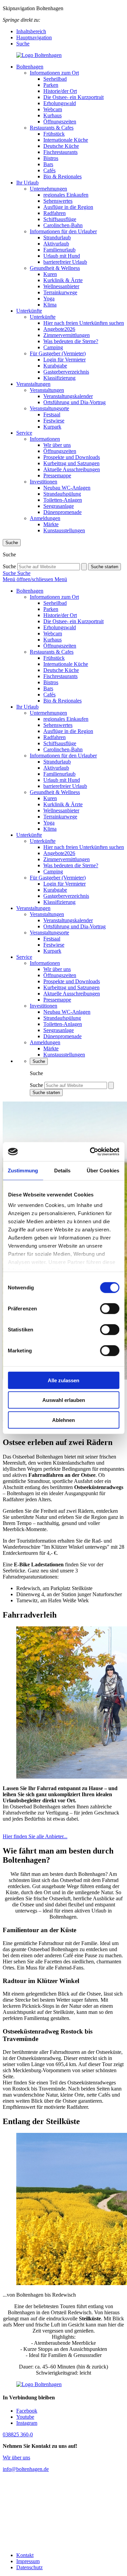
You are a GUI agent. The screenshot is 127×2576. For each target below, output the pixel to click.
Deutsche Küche (61, 146)
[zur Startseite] (63, 55)
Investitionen (44, 482)
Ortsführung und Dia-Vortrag (75, 402)
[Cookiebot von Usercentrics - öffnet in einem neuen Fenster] (90, 1152)
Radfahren (55, 213)
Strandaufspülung (62, 494)
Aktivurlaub (56, 244)
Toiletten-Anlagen (63, 500)
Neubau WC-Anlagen (67, 488)
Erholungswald (60, 103)
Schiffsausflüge (60, 219)
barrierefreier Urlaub (65, 262)
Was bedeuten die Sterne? (71, 341)
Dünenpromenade (62, 512)
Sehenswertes (58, 201)
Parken (51, 85)
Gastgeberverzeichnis (66, 372)
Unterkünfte (29, 311)
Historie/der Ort (60, 91)
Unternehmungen (48, 189)
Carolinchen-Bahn (63, 225)
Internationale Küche (66, 140)
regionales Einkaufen (66, 195)
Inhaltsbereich (31, 31)
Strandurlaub (57, 237)
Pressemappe (57, 475)
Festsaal (52, 414)
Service (24, 433)
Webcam (53, 109)
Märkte (51, 524)
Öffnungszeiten (60, 122)
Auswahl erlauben (64, 1400)
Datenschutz (29, 2567)
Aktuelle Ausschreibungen (72, 469)
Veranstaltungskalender (68, 396)
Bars (48, 164)
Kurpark (52, 427)
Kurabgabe (55, 366)
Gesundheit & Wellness (55, 268)
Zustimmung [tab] (23, 1170)
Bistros (51, 158)
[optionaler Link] (63, 2512)
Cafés (49, 170)
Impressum (28, 2561)
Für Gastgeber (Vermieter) (58, 353)
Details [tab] (62, 1170)
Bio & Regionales (62, 176)
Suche (23, 44)
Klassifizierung (59, 378)
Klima (50, 305)
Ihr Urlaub (27, 183)
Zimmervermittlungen (67, 335)
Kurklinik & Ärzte (63, 280)
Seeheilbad (55, 79)
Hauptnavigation (34, 37)
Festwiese (54, 421)
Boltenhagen (30, 67)
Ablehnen (63, 1420)
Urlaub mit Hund (62, 256)
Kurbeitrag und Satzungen (71, 463)
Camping (53, 347)
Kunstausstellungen (64, 530)
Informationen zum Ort (54, 73)
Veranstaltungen (33, 384)
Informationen (45, 439)
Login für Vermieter (65, 360)
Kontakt (25, 2555)
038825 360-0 (18, 2434)
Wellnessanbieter (61, 286)
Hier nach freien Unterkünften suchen (84, 323)
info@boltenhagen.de (26, 2469)
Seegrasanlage (59, 506)
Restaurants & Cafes (52, 128)
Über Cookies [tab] (103, 1170)
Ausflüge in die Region (68, 207)
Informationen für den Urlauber (63, 231)
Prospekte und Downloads (72, 457)
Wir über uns (57, 445)
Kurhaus (52, 115)
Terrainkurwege (60, 292)
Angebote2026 (59, 329)
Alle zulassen (63, 1380)
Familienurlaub (59, 250)
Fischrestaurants (60, 152)
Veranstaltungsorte (49, 408)
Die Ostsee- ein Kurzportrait (73, 97)
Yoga (49, 299)
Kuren (50, 274)
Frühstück (54, 134)
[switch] (110, 1308)
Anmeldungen (45, 518)
